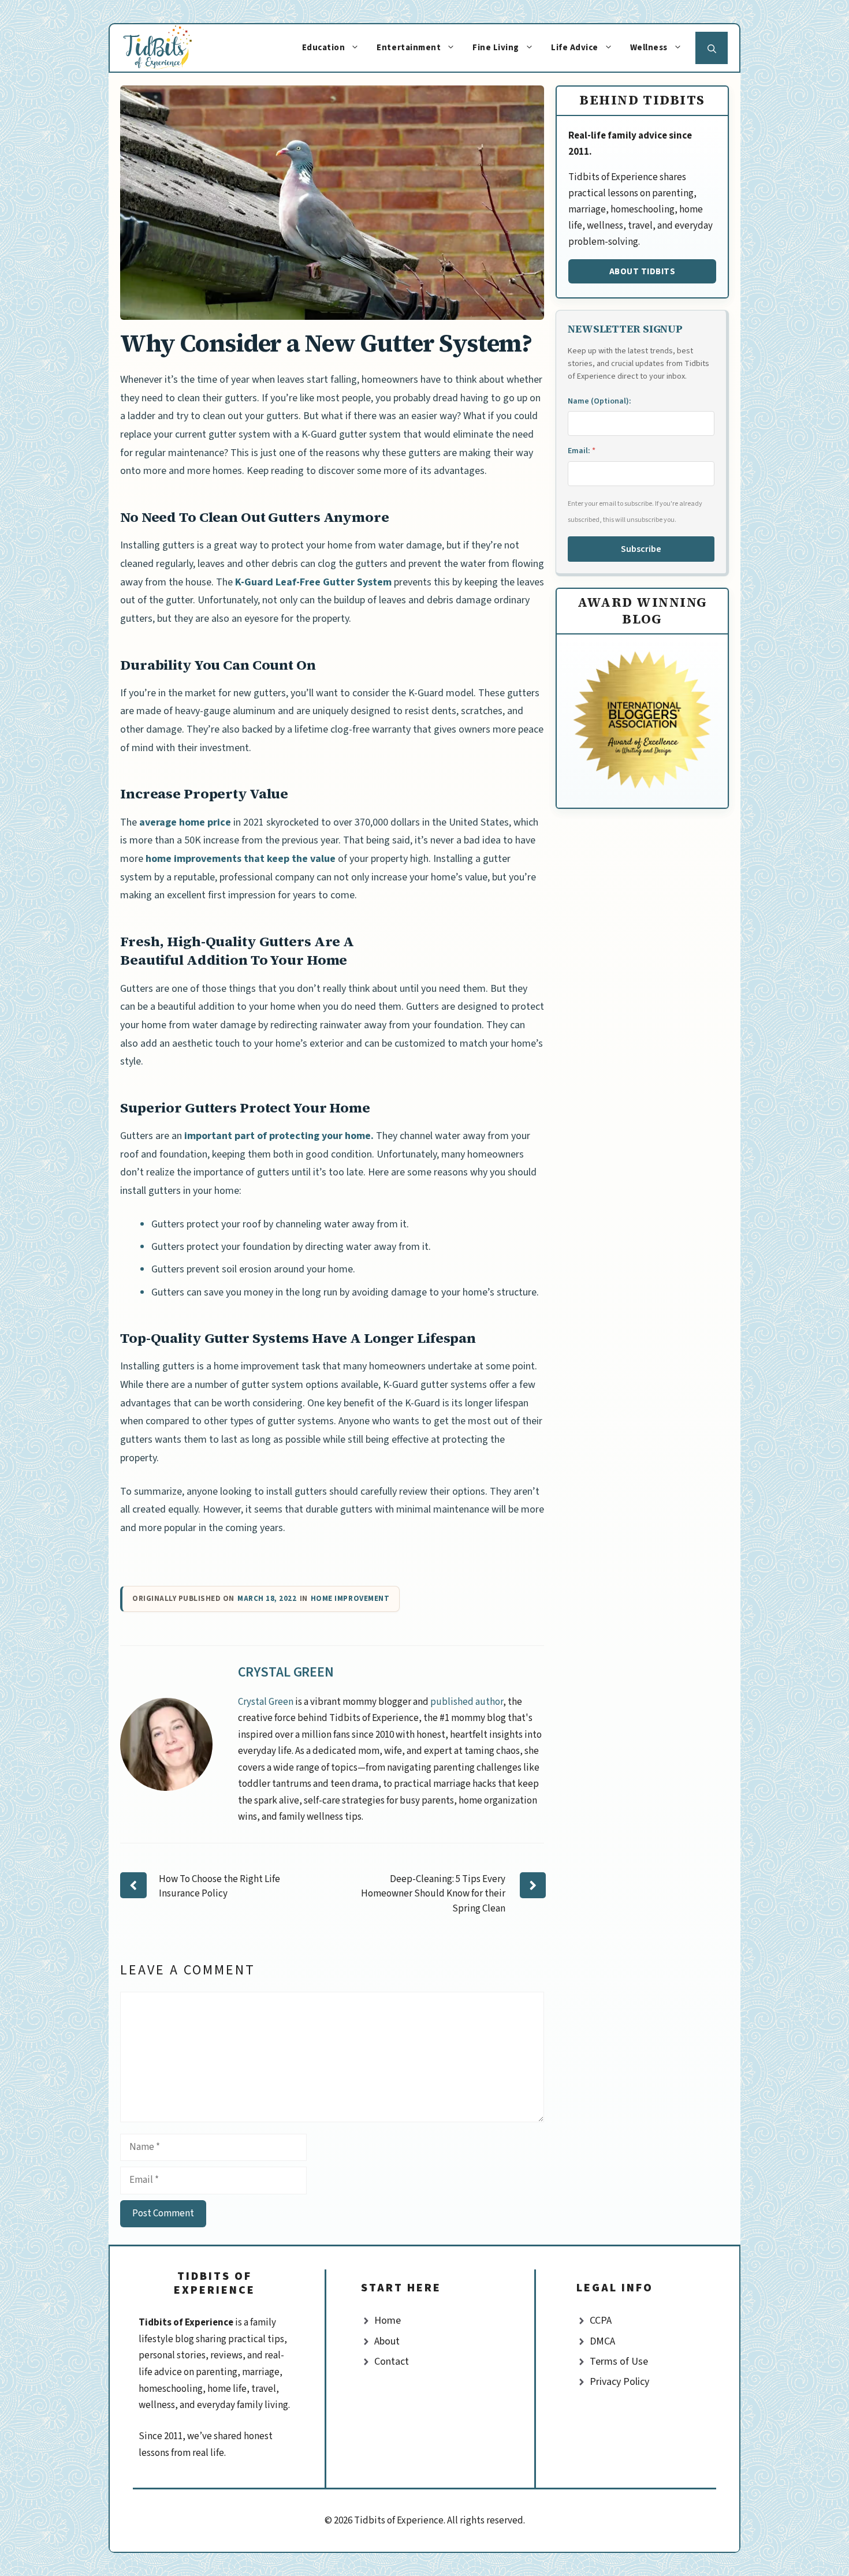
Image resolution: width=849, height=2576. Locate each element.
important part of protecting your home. (279, 1136)
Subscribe (641, 549)
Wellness (649, 48)
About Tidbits (643, 271)
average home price (185, 822)
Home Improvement (350, 1599)
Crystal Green (286, 1672)
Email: (582, 451)
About (387, 2341)
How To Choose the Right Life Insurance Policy (219, 1887)
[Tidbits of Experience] (169, 48)
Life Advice (575, 48)
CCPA (601, 2321)
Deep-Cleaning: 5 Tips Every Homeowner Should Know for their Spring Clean (433, 1894)
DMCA (602, 2341)
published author (467, 1702)
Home (388, 2321)
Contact (392, 2362)
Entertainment (409, 48)
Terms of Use (619, 2362)
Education (324, 48)
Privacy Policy (619, 2382)
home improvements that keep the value (241, 859)
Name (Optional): (599, 401)
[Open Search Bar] (712, 48)
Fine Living (496, 48)
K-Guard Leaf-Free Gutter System (312, 582)
